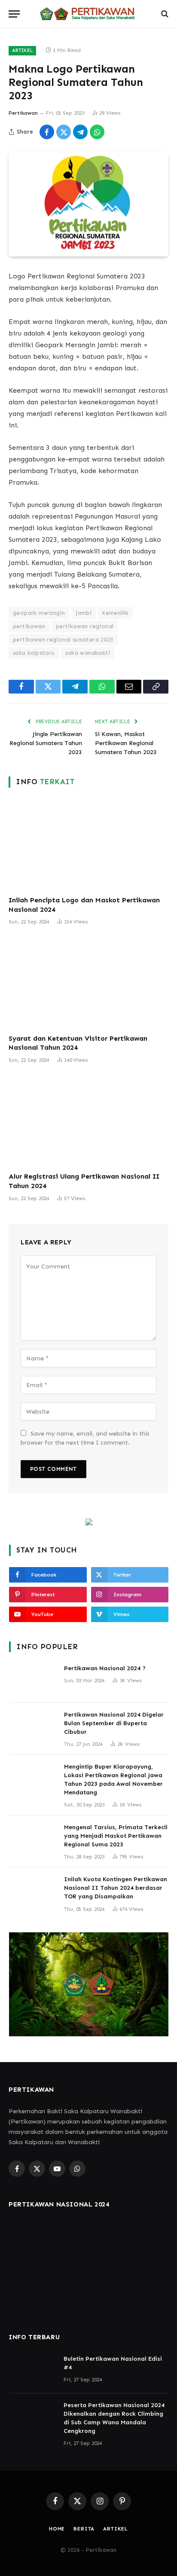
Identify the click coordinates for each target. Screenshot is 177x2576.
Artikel (22, 50)
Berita (84, 2529)
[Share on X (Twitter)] (64, 132)
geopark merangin (39, 613)
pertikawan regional (85, 626)
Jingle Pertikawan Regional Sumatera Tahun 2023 (46, 743)
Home (57, 2529)
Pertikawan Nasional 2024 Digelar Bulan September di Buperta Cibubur (114, 1723)
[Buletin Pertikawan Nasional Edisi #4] (32, 2370)
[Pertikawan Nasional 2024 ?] (33, 1680)
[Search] (164, 14)
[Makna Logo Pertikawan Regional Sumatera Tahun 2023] (88, 204)
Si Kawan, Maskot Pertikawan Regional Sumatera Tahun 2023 (126, 743)
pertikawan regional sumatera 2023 (63, 640)
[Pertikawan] (88, 14)
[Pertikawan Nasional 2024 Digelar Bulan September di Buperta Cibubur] (33, 1726)
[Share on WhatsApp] (97, 132)
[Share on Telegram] (80, 132)
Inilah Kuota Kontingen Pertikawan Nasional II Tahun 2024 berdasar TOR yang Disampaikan (116, 1888)
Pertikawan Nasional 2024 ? (105, 1668)
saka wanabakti (87, 653)
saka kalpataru (34, 653)
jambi (84, 613)
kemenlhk (115, 613)
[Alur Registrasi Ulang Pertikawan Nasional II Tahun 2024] (88, 1120)
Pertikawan (23, 113)
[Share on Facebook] (47, 132)
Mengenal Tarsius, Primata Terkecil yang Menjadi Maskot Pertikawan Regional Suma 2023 (116, 1836)
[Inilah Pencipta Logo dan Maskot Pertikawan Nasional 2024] (88, 844)
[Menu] (14, 14)
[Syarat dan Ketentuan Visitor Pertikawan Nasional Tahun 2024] (88, 982)
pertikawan (29, 626)
